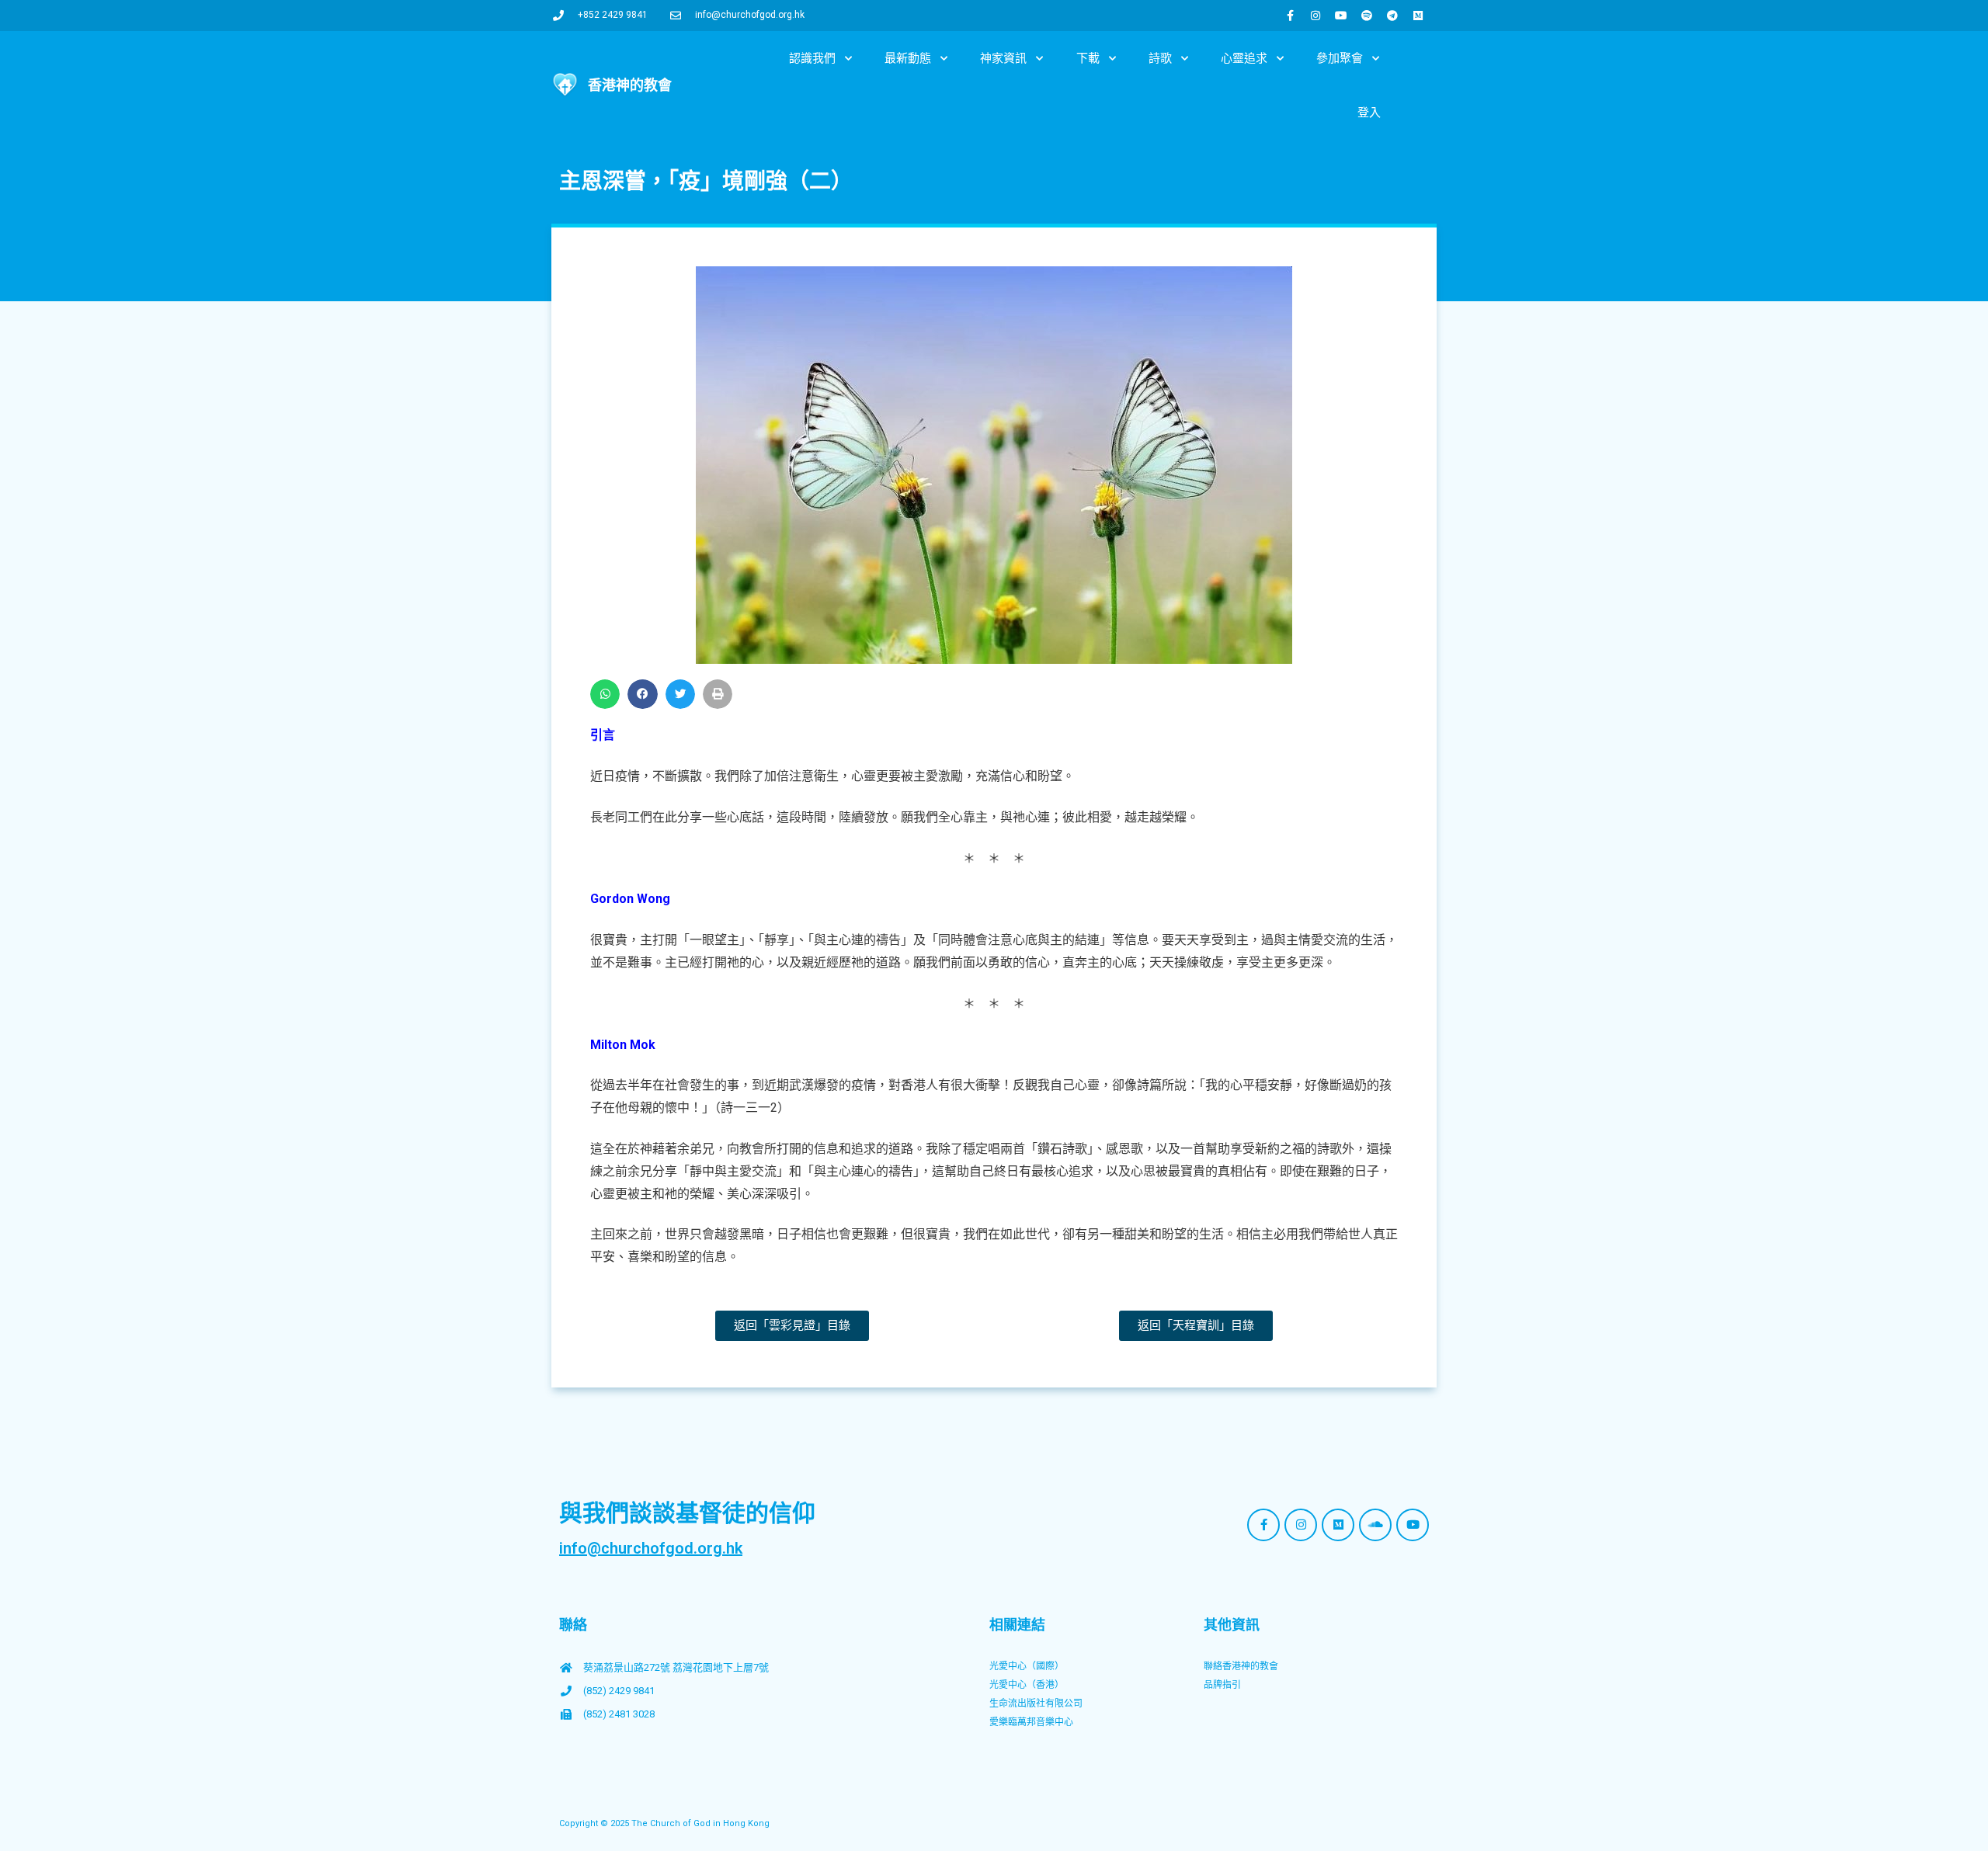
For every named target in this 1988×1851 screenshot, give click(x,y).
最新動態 (908, 58)
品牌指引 (1222, 1685)
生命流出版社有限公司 (1036, 1703)
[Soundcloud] (1375, 1525)
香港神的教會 (630, 85)
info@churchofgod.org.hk (651, 1548)
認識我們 (812, 58)
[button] (605, 694)
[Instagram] (1315, 16)
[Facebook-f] (1290, 16)
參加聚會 (1340, 58)
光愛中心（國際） (1027, 1666)
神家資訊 (1003, 58)
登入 (1369, 113)
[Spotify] (1367, 16)
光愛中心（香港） (1027, 1685)
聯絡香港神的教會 (1241, 1666)
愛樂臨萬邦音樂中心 (1031, 1722)
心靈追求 (1244, 58)
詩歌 (1160, 58)
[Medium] (1418, 16)
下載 (1088, 58)
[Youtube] (1341, 16)
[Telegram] (1392, 16)
